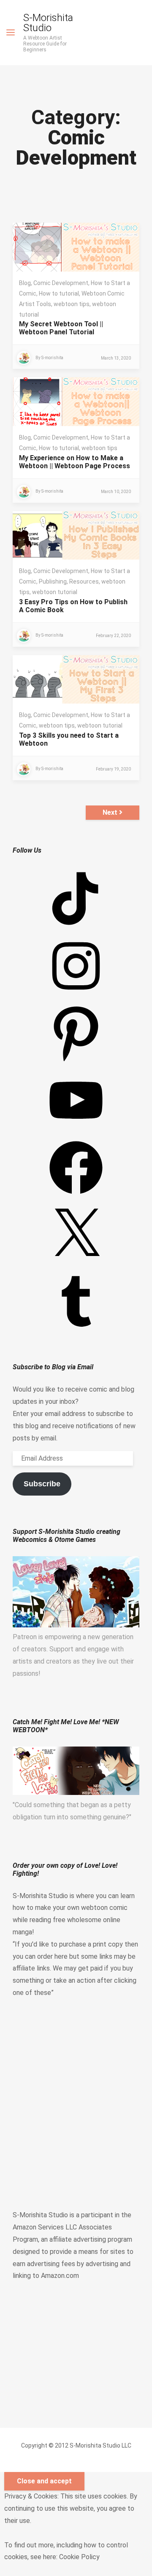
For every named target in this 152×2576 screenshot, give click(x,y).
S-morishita (52, 358)
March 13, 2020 (116, 358)
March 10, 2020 (116, 492)
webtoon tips (72, 304)
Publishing (53, 581)
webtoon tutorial (55, 592)
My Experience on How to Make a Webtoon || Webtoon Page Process (75, 462)
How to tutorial (59, 293)
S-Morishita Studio (48, 23)
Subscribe (42, 1484)
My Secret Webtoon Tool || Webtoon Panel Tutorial (61, 328)
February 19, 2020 (113, 769)
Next (111, 812)
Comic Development (61, 283)
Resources (84, 581)
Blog (25, 283)
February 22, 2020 (113, 636)
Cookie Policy (79, 2557)
